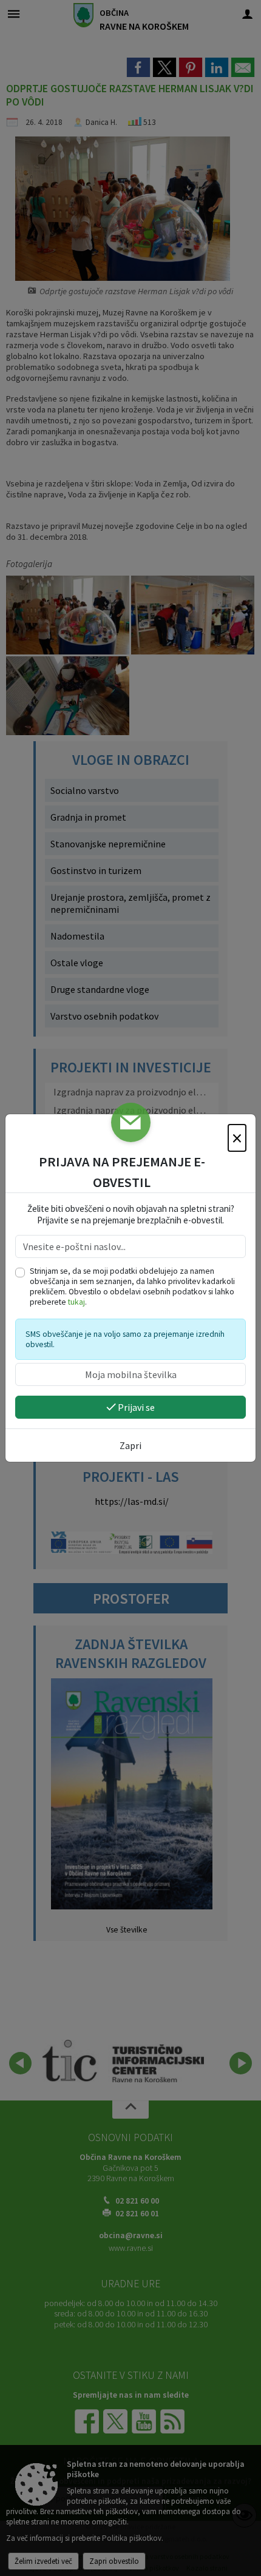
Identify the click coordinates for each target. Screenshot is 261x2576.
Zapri (130, 1445)
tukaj (76, 1302)
